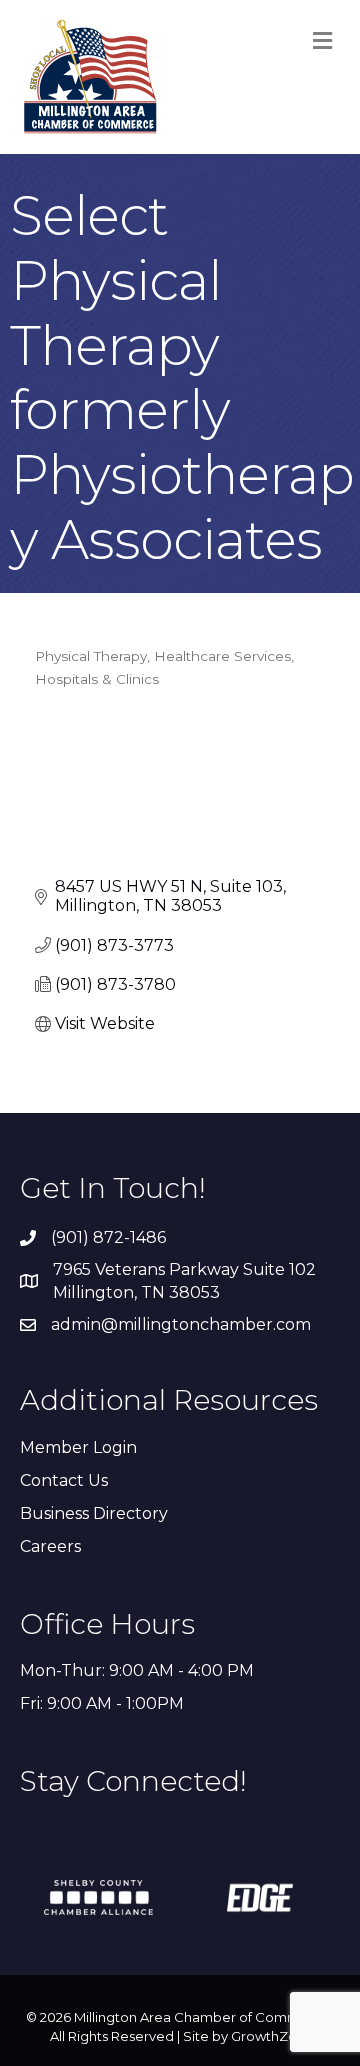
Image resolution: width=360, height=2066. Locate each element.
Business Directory (94, 1513)
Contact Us (64, 1480)
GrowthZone (272, 2036)
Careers (50, 1546)
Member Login (78, 1447)
